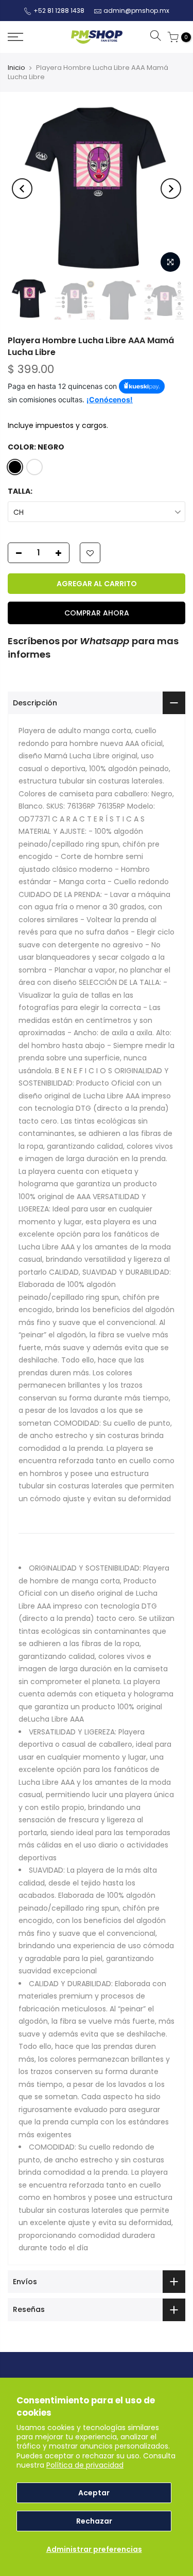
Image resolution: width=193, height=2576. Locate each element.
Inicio (16, 68)
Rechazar (94, 2521)
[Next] (171, 189)
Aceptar (94, 2493)
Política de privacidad (85, 2465)
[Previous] (22, 189)
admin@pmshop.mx (136, 11)
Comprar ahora (97, 613)
